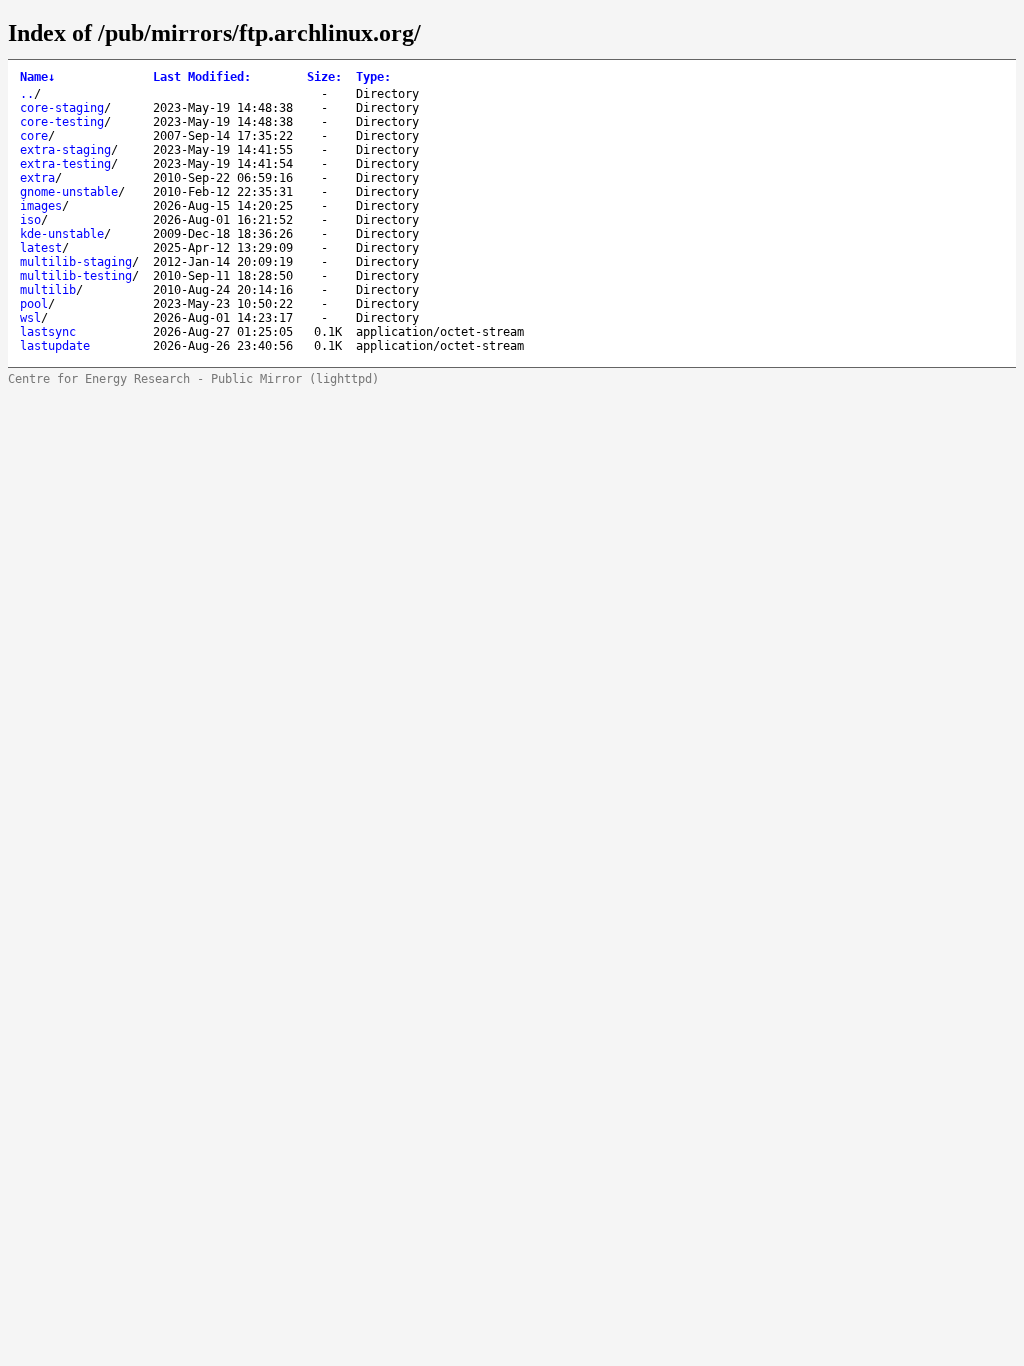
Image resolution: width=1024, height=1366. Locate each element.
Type (373, 77)
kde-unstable (62, 234)
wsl (30, 318)
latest (41, 248)
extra (37, 178)
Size (324, 77)
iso (30, 220)
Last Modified (202, 77)
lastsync (48, 332)
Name (37, 77)
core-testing (62, 122)
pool (34, 304)
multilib (48, 290)
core (34, 136)
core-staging (62, 108)
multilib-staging (76, 262)
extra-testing (65, 164)
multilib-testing (76, 276)
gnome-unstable (69, 192)
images (41, 206)
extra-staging (65, 150)
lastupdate (55, 346)
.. (27, 94)
